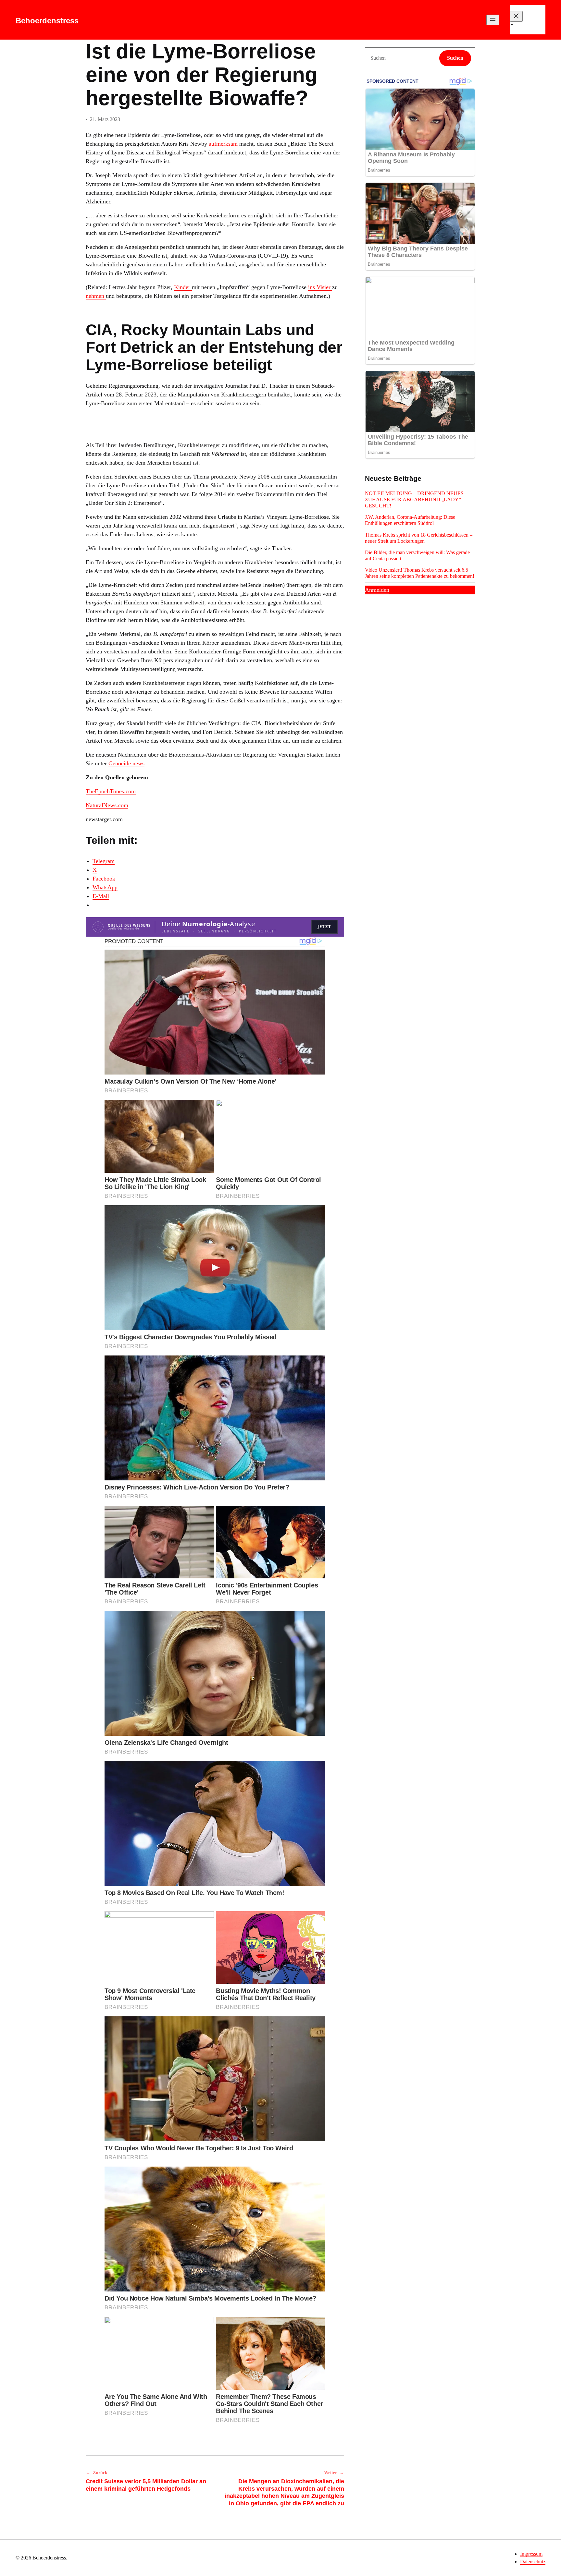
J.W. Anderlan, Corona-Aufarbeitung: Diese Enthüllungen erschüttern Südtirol (410, 520)
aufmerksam (224, 144)
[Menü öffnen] (493, 20)
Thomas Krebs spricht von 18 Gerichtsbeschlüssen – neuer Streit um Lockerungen (419, 538)
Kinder (183, 287)
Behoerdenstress (47, 21)
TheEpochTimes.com (111, 791)
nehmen (96, 296)
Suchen (455, 58)
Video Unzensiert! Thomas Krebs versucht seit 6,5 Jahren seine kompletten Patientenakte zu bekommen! (420, 573)
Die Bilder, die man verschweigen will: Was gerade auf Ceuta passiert (417, 555)
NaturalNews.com (107, 805)
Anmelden (377, 590)
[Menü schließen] (516, 16)
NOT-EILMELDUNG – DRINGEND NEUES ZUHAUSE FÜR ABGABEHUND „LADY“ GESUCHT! (414, 499)
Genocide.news (126, 763)
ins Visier (320, 287)
